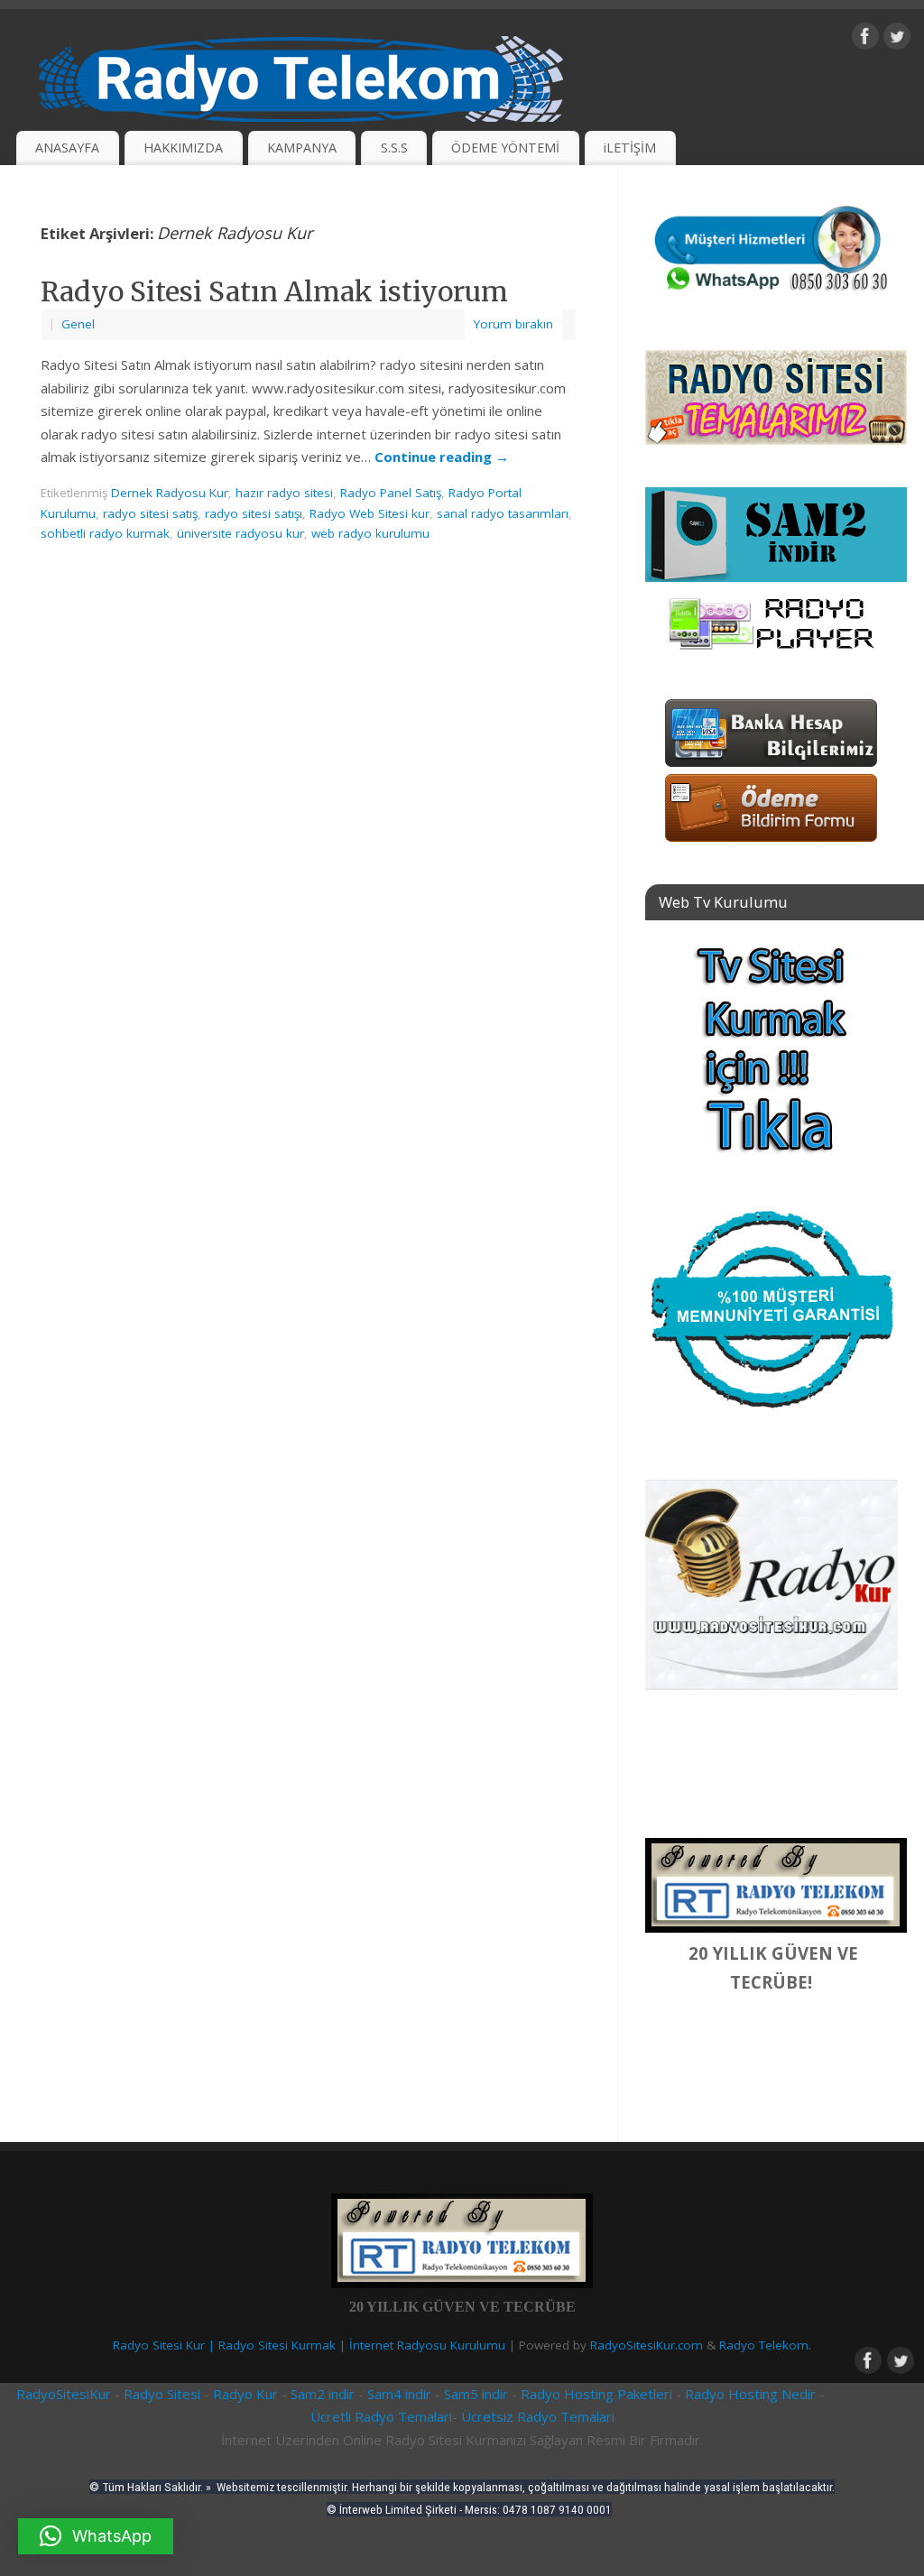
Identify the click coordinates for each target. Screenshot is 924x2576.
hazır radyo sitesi (284, 493)
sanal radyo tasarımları (503, 513)
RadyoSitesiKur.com (647, 2345)
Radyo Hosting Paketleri (596, 2394)
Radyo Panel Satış (391, 493)
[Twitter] (897, 40)
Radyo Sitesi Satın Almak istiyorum (274, 291)
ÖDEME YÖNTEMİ (505, 148)
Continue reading (442, 457)
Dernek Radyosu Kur (170, 493)
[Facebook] (865, 40)
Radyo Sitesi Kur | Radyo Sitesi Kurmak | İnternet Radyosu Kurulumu (309, 2345)
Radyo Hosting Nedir (750, 2394)
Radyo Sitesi (164, 2394)
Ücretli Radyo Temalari (381, 2416)
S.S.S (394, 148)
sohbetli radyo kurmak (105, 533)
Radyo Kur (244, 2394)
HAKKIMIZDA (183, 148)
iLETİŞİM (630, 148)
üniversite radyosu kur (240, 533)
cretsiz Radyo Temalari (543, 2416)
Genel (78, 324)
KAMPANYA (302, 148)
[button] (96, 2536)
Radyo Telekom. (765, 2345)
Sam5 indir (476, 2394)
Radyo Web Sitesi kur (370, 513)
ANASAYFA (67, 148)
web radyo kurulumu (370, 533)
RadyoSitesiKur (64, 2394)
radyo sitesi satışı (254, 513)
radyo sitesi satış (150, 513)
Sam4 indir (399, 2394)
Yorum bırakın (513, 324)
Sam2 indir (323, 2394)
